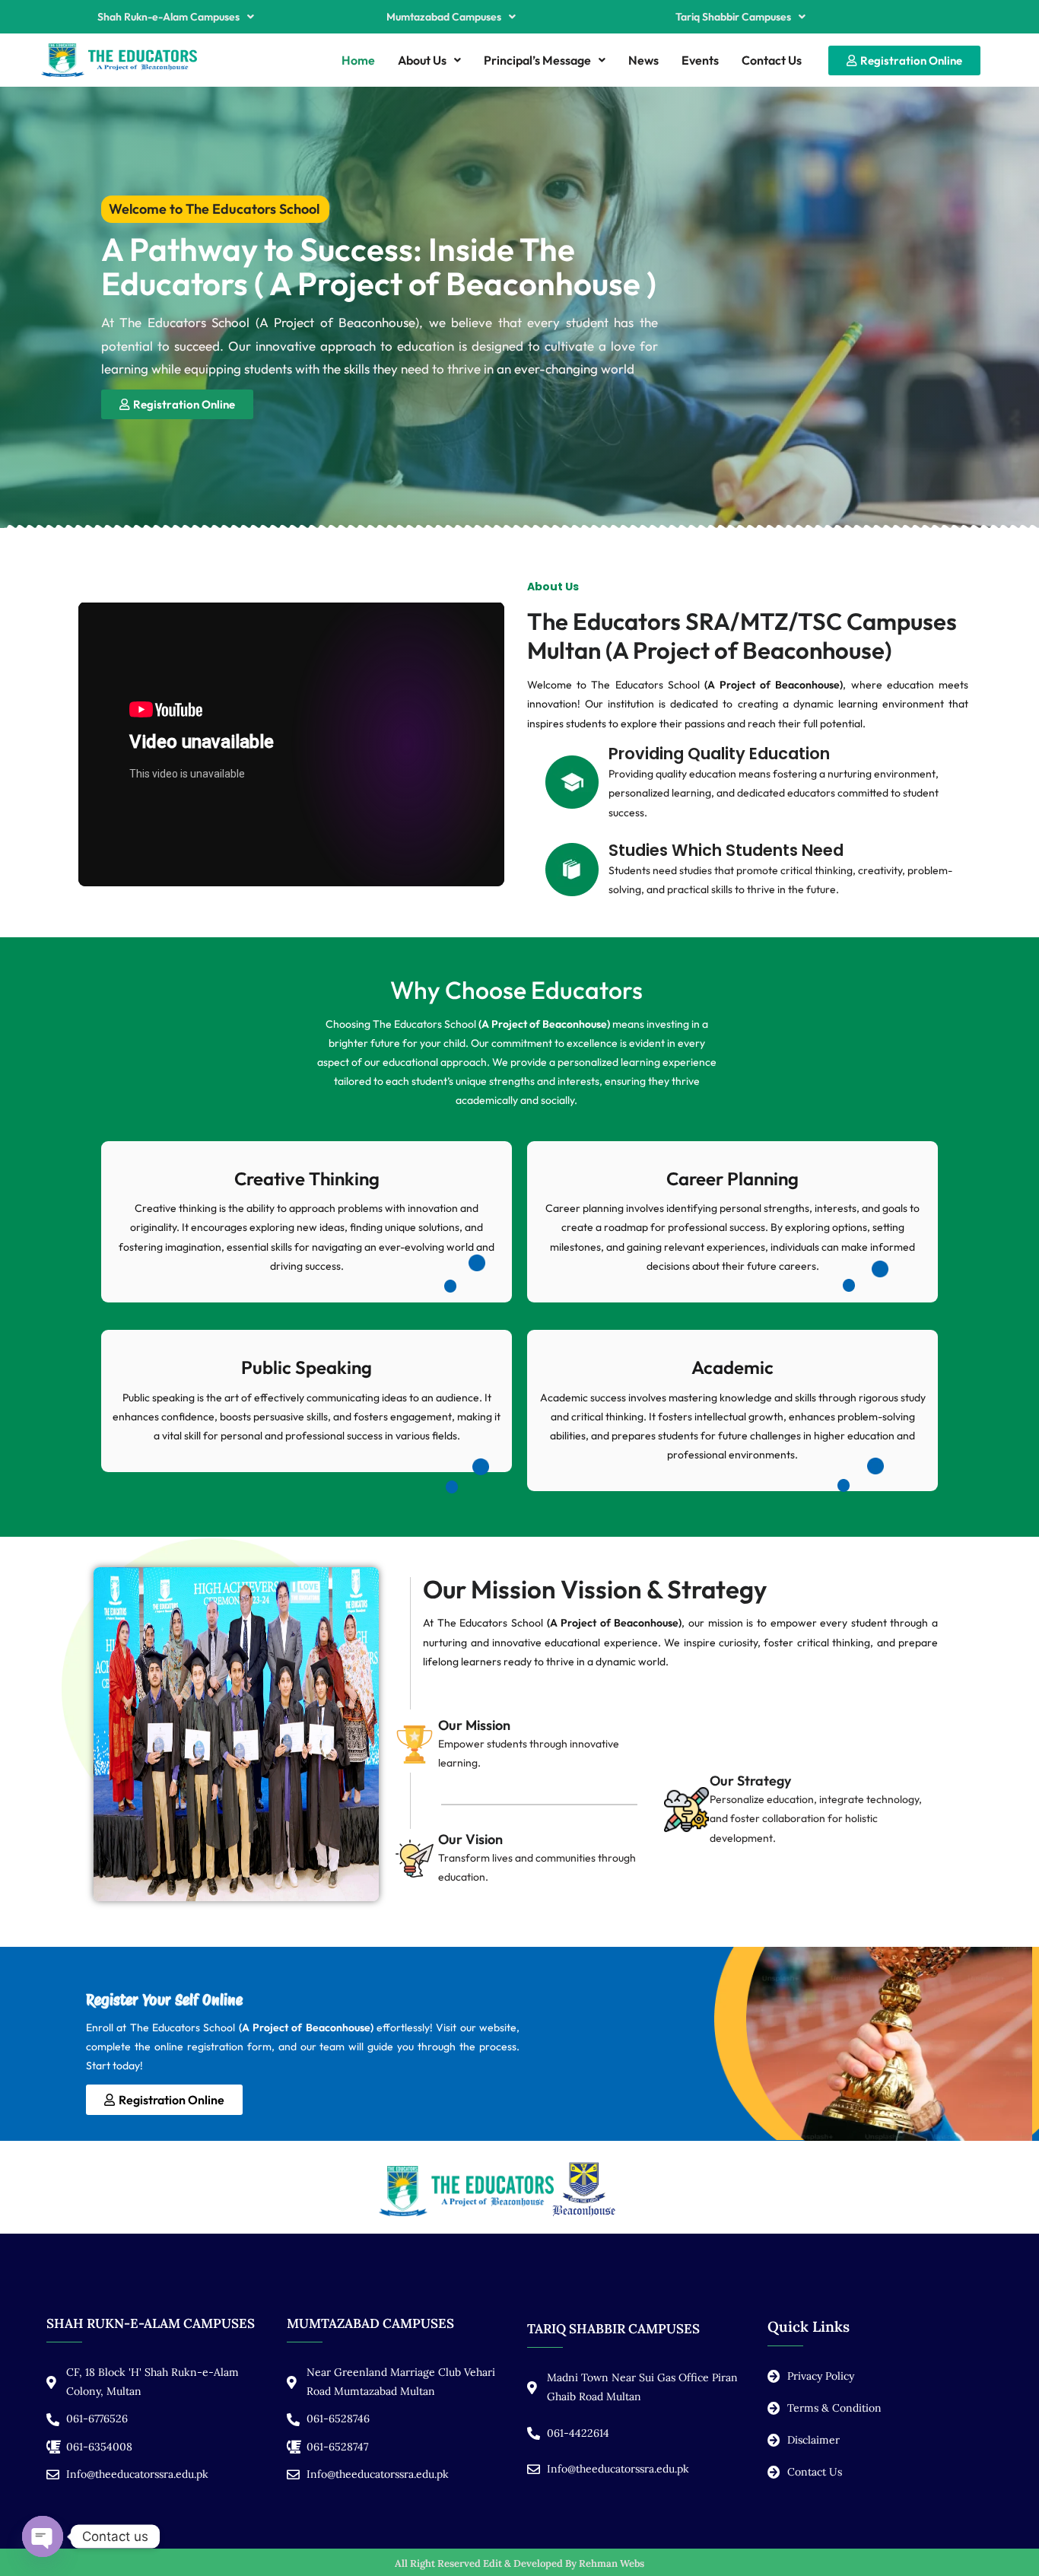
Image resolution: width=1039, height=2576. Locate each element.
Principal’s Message (537, 60)
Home (358, 60)
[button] (176, 17)
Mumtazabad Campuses (444, 17)
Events (700, 60)
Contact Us (772, 60)
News (643, 60)
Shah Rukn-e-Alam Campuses (168, 17)
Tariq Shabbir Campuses (733, 17)
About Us (422, 60)
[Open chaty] (43, 2536)
